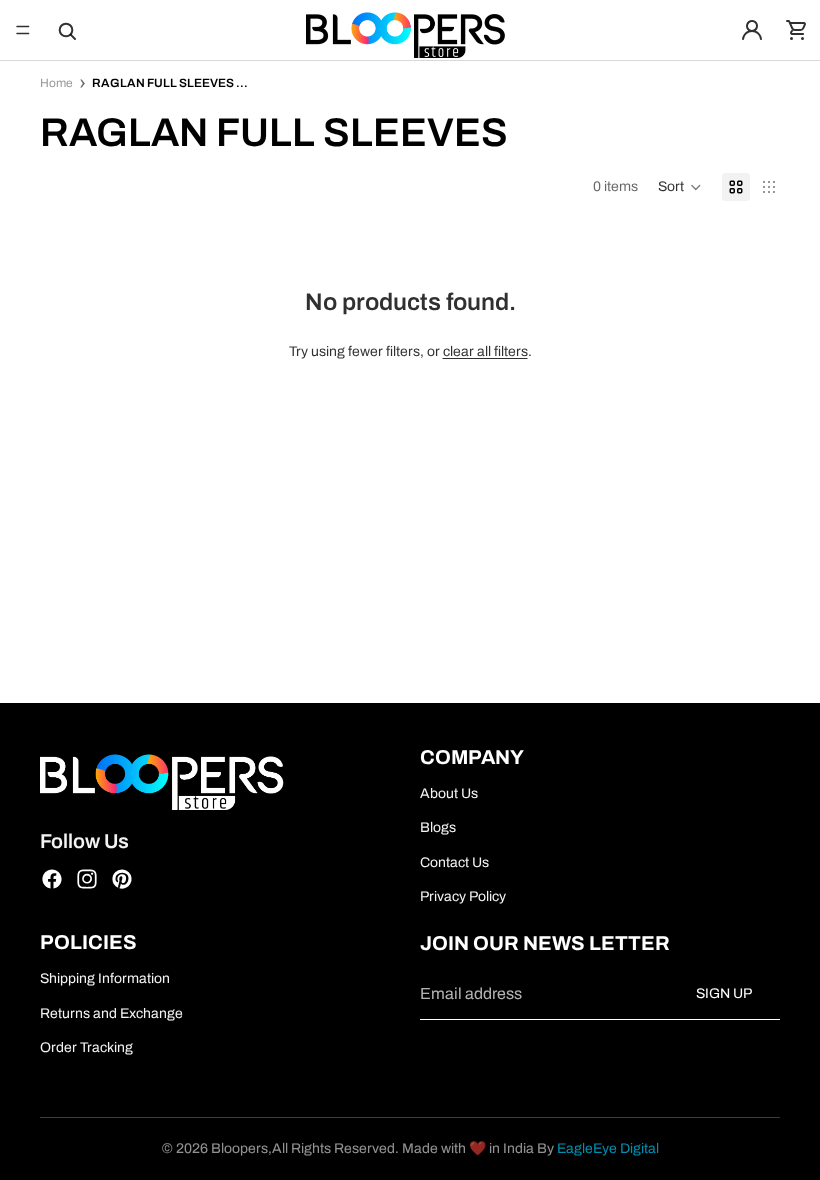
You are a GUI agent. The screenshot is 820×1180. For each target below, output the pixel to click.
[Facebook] (52, 879)
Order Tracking (86, 1047)
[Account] (752, 30)
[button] (680, 187)
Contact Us (454, 861)
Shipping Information (105, 978)
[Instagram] (87, 879)
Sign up (724, 993)
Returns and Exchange (111, 1012)
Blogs (438, 827)
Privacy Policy (463, 896)
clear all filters (485, 351)
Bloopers (239, 1148)
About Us (449, 792)
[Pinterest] (122, 879)
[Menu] (23, 30)
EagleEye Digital (608, 1148)
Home (56, 83)
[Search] (66, 30)
